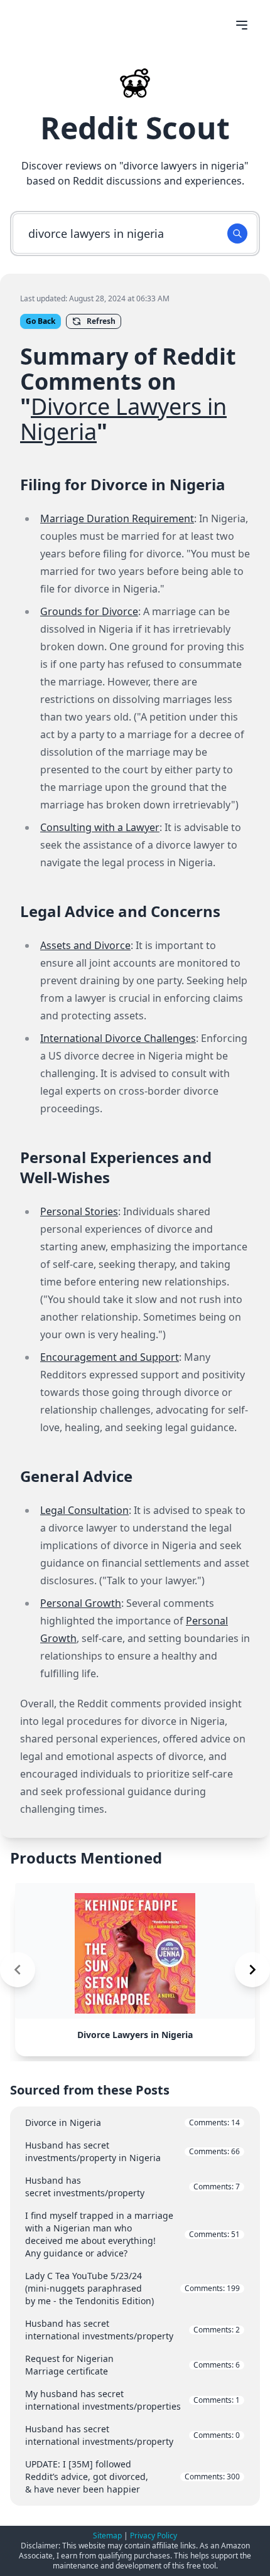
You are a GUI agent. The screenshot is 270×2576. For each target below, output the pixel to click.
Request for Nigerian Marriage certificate (132, 2365)
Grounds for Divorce (89, 611)
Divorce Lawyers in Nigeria (123, 419)
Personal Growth (81, 1603)
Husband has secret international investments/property (132, 2330)
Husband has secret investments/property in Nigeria (132, 2151)
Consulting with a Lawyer (100, 827)
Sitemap (107, 2536)
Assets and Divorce (85, 945)
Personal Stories (79, 1211)
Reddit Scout (135, 128)
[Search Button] (237, 233)
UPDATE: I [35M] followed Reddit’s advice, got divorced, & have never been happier (132, 2477)
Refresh (101, 321)
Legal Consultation (84, 1510)
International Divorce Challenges (118, 1038)
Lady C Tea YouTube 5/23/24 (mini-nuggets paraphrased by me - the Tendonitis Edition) (132, 2288)
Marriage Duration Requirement (117, 518)
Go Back (40, 321)
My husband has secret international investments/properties (132, 2400)
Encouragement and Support (110, 1357)
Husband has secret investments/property (132, 2187)
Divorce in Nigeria (132, 2123)
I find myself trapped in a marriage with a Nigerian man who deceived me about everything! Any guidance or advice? (132, 2234)
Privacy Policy (154, 2536)
